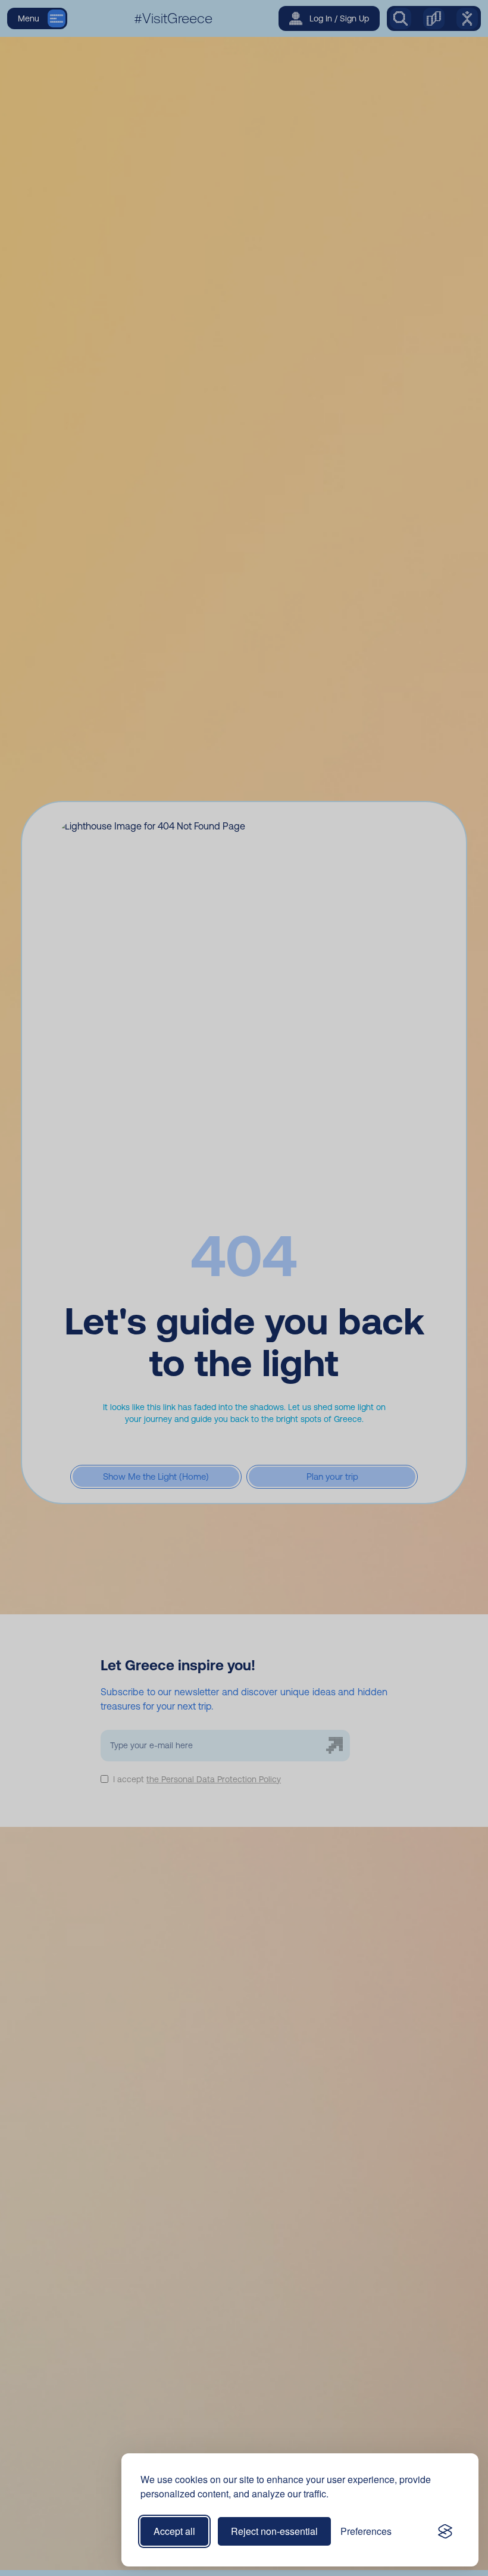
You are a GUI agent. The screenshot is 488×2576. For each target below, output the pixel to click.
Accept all (174, 2531)
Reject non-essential (274, 2531)
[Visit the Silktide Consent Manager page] (445, 2531)
